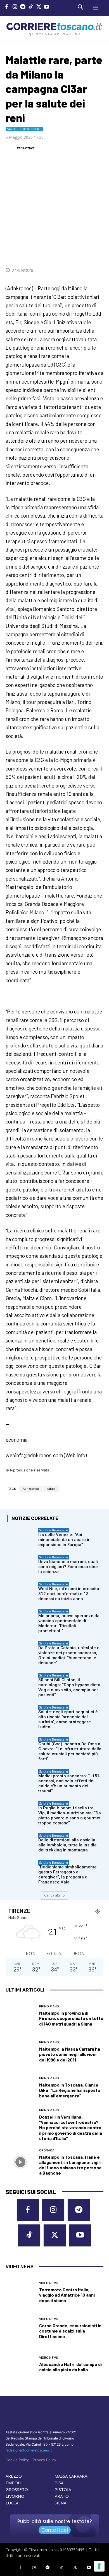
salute (51, 1489)
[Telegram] (23, 7)
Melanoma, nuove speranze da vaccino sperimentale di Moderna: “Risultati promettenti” (69, 1623)
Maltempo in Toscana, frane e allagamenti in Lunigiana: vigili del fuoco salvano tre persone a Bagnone (70, 2165)
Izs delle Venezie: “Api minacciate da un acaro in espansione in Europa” (64, 1540)
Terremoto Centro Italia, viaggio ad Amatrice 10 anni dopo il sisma (67, 2295)
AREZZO (14, 2476)
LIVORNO (15, 2496)
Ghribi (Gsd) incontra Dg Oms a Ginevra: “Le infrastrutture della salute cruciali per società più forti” (70, 1751)
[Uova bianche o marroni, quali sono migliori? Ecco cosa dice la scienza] (21, 1565)
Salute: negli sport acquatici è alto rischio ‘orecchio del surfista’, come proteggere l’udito (68, 1719)
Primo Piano (49, 2006)
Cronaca (47, 2150)
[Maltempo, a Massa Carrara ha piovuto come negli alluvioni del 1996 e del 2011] (20, 2052)
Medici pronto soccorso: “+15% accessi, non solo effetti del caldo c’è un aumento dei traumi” (69, 1783)
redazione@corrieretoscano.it (29, 2450)
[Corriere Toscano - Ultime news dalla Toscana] (54, 29)
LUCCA (12, 2503)
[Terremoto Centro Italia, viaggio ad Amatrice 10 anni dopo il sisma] (20, 2292)
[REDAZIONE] (11, 148)
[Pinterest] (59, 253)
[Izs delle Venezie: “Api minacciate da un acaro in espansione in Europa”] (21, 1538)
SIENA (60, 2503)
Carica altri (53, 1895)
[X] (39, 7)
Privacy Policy (44, 2460)
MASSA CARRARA (71, 2476)
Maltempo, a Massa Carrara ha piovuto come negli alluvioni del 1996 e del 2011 (70, 2054)
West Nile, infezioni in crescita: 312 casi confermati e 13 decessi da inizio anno (69, 1594)
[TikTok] (31, 7)
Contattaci (55, 2530)
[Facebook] (7, 7)
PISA (59, 2483)
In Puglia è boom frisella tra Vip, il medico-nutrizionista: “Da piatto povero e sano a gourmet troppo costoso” (70, 1815)
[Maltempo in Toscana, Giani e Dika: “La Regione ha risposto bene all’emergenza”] (20, 2088)
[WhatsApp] (72, 253)
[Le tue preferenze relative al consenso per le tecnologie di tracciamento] (99, 2566)
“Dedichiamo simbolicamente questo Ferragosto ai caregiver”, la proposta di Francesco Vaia (67, 1875)
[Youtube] (47, 7)
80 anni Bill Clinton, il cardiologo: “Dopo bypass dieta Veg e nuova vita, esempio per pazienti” (69, 1687)
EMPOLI (14, 2483)
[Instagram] (15, 7)
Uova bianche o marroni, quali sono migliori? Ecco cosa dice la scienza (68, 1567)
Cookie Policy (17, 2460)
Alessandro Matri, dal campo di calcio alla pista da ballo (70, 2367)
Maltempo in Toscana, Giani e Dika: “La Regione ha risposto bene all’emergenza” (70, 2090)
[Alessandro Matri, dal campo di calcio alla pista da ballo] (20, 2364)
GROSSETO (17, 2489)
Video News (48, 2283)
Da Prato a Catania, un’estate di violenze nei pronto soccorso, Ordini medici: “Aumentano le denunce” (69, 1655)
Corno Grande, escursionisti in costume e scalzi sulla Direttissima (70, 2331)
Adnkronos (31, 1489)
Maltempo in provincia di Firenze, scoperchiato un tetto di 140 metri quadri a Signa (71, 2018)
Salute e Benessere (24, 129)
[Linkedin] (84, 253)
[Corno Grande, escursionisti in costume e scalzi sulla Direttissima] (20, 2328)
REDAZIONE (25, 148)
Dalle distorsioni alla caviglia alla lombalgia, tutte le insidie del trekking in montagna (67, 1845)
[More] (98, 253)
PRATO (62, 2496)
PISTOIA (63, 2489)
